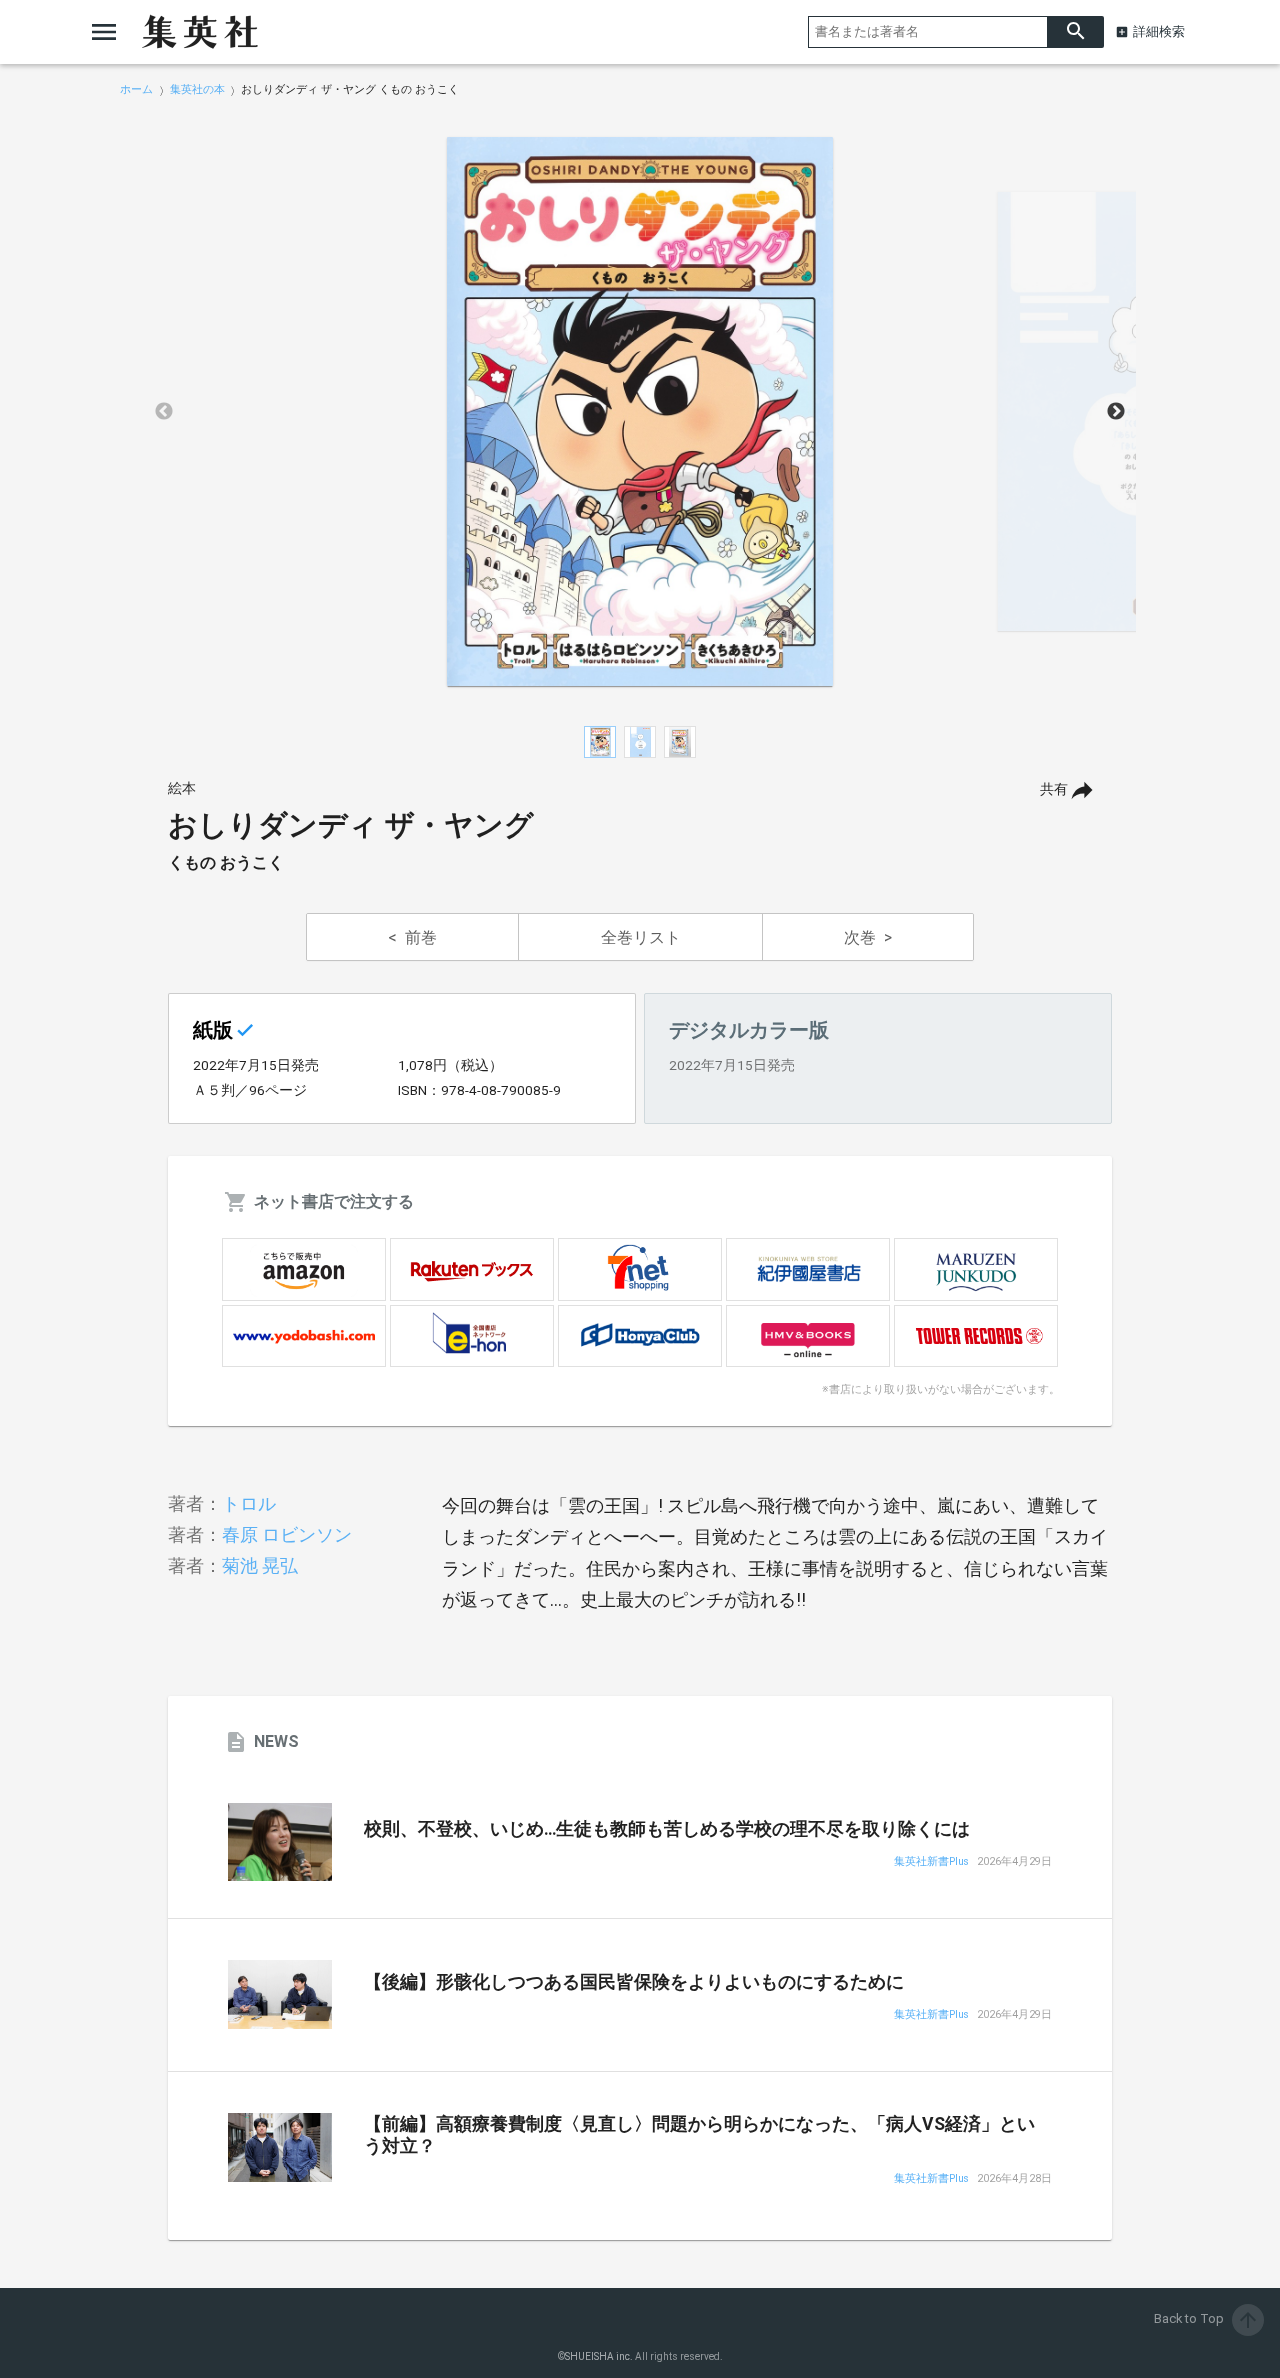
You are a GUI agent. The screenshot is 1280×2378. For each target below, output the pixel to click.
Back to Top (1207, 2318)
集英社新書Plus (931, 1862)
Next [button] (1116, 412)
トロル (249, 1503)
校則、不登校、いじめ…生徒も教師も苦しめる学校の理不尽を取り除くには (667, 1829)
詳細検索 (1159, 31)
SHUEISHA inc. (599, 2356)
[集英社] (200, 32)
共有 (1054, 789)
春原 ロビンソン (287, 1534)
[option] (640, 412)
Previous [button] (164, 412)
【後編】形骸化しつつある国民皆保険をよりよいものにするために (634, 1982)
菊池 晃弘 (260, 1565)
